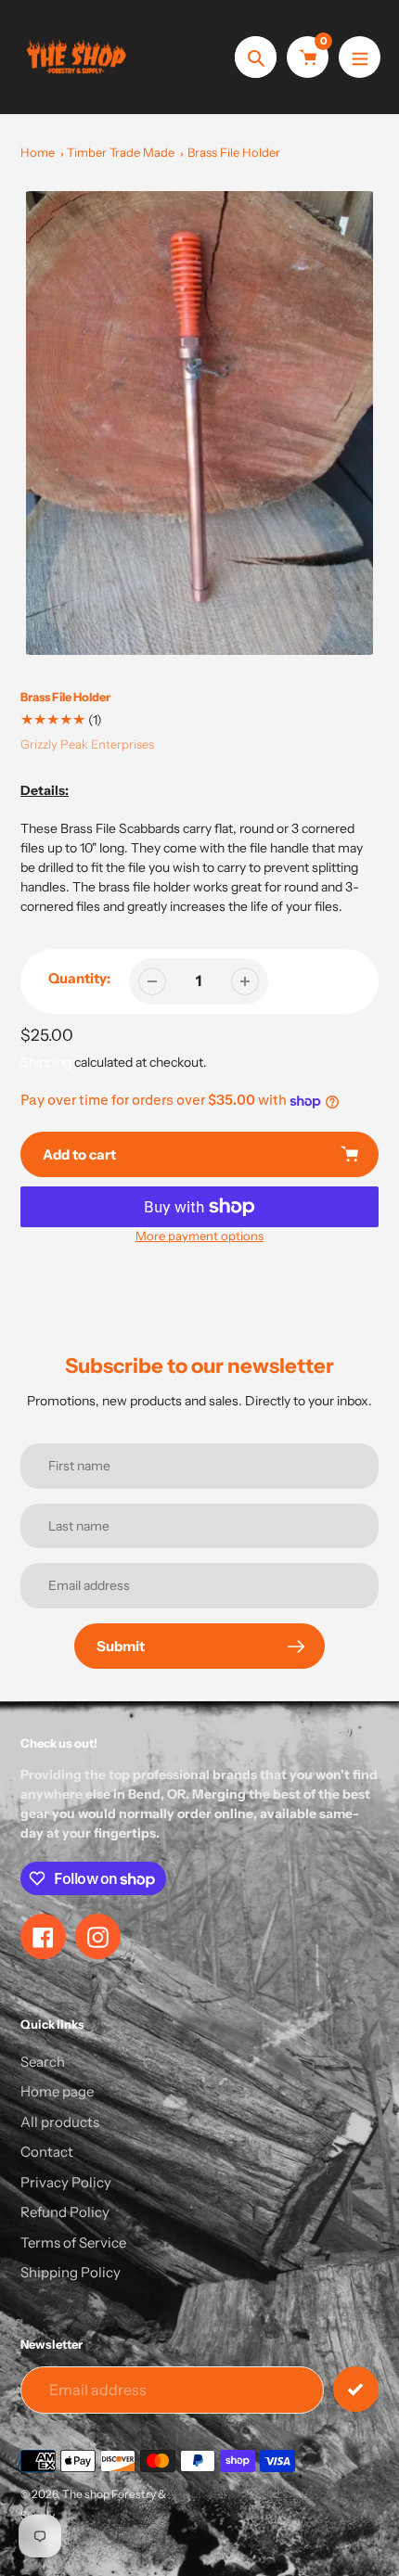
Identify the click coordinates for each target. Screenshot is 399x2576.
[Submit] (356, 2389)
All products (60, 2122)
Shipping (46, 1062)
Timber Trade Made (121, 152)
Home (38, 152)
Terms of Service (73, 2243)
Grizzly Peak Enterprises (87, 744)
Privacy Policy (66, 2182)
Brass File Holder (234, 152)
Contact (47, 2152)
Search (43, 2062)
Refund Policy (65, 2212)
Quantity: (79, 978)
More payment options (199, 1236)
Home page (57, 2091)
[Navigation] (360, 57)
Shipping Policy (71, 2272)
